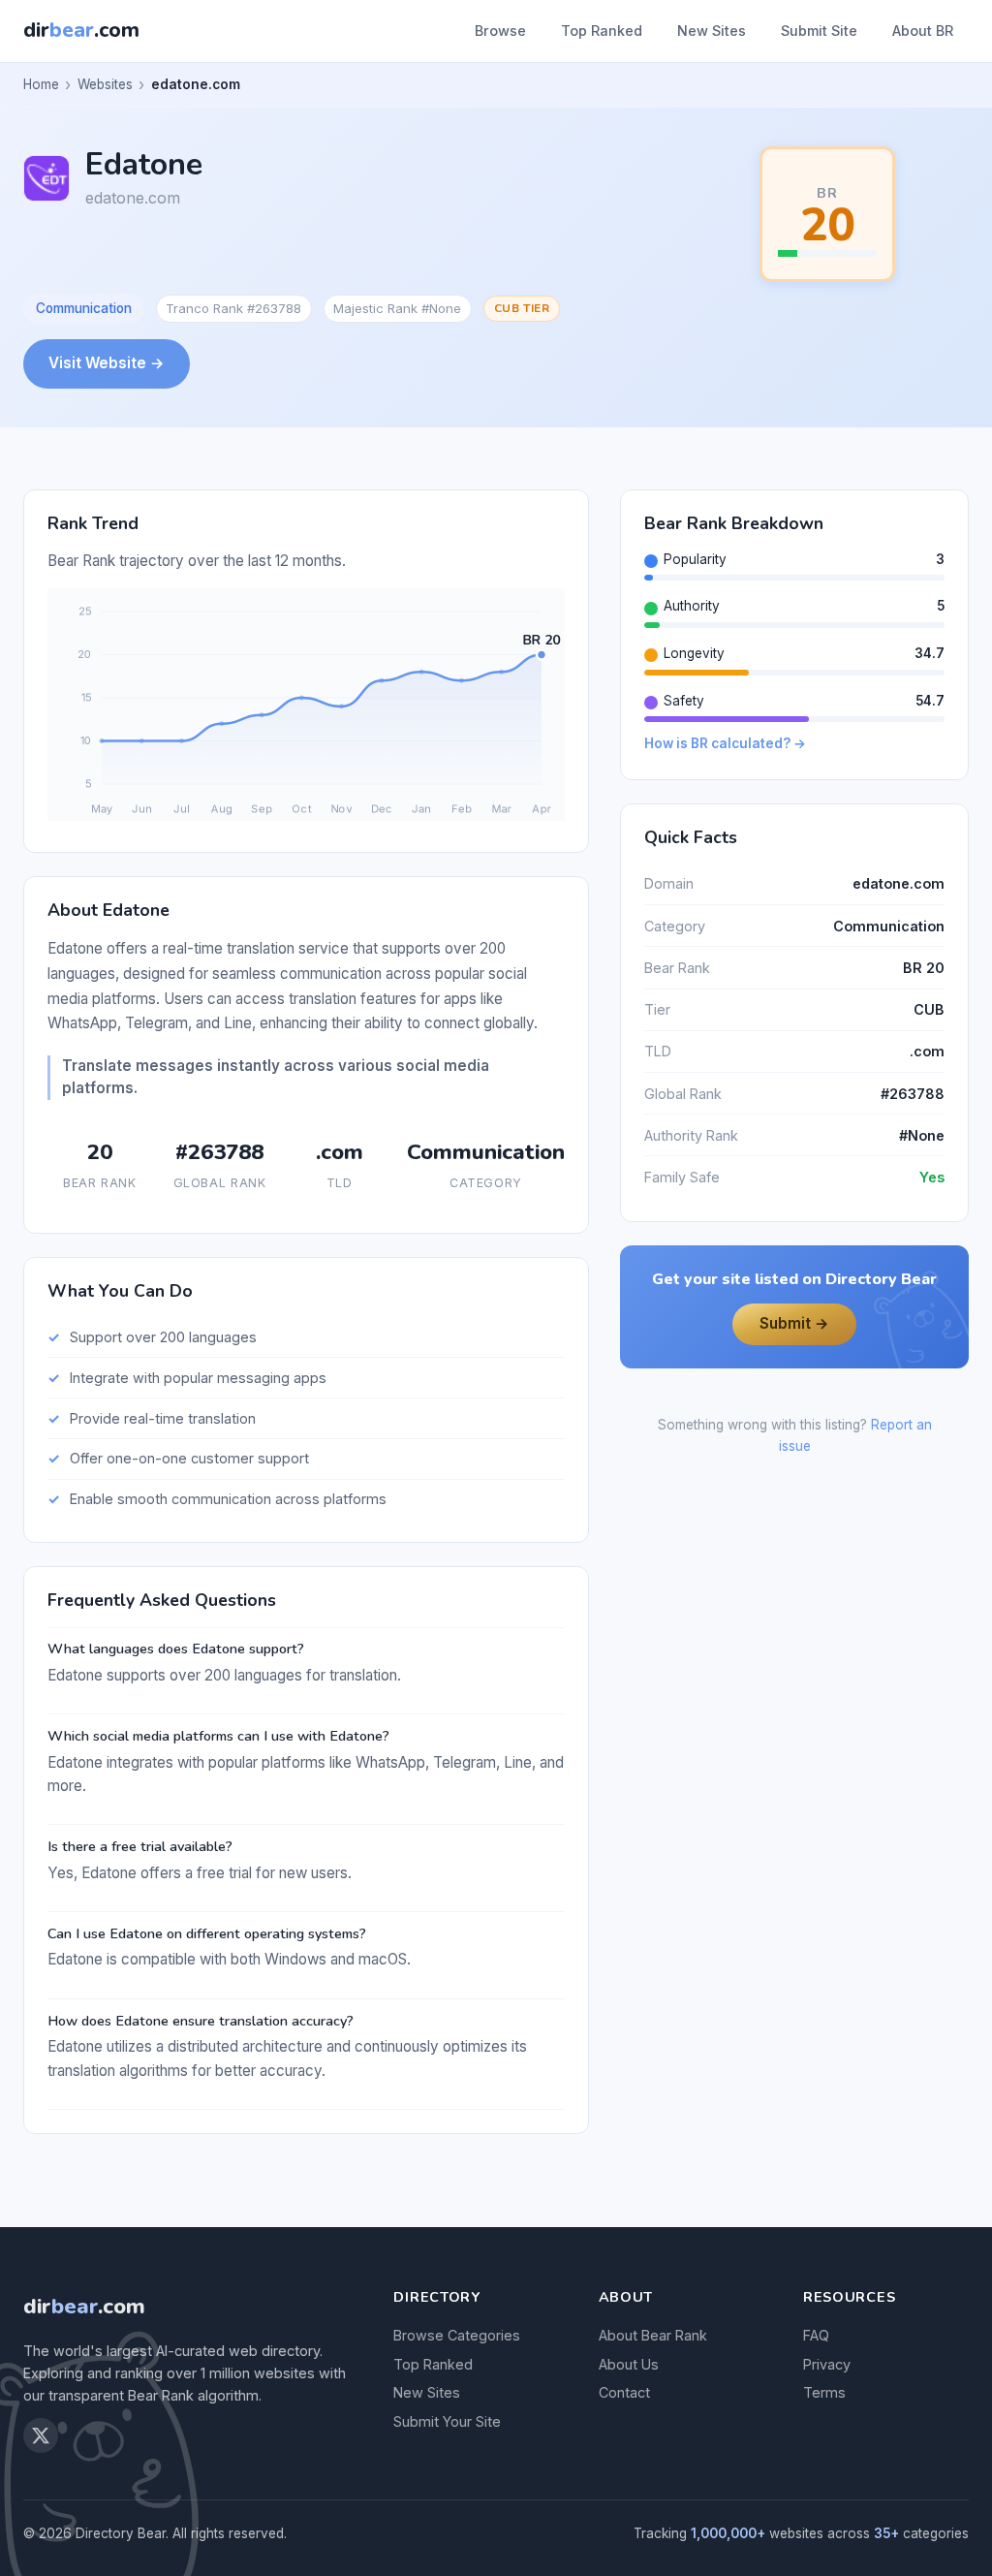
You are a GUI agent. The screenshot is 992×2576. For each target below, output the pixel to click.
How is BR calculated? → (725, 743)
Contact (624, 2392)
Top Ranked (602, 31)
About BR (923, 31)
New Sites (712, 31)
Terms (824, 2392)
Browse (500, 31)
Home (41, 84)
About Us (629, 2364)
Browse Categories (457, 2335)
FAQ (816, 2335)
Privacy (827, 2364)
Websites (105, 84)
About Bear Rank (653, 2335)
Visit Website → (107, 363)
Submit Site (819, 31)
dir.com (84, 2306)
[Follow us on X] (41, 2435)
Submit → (794, 1323)
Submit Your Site (447, 2421)
